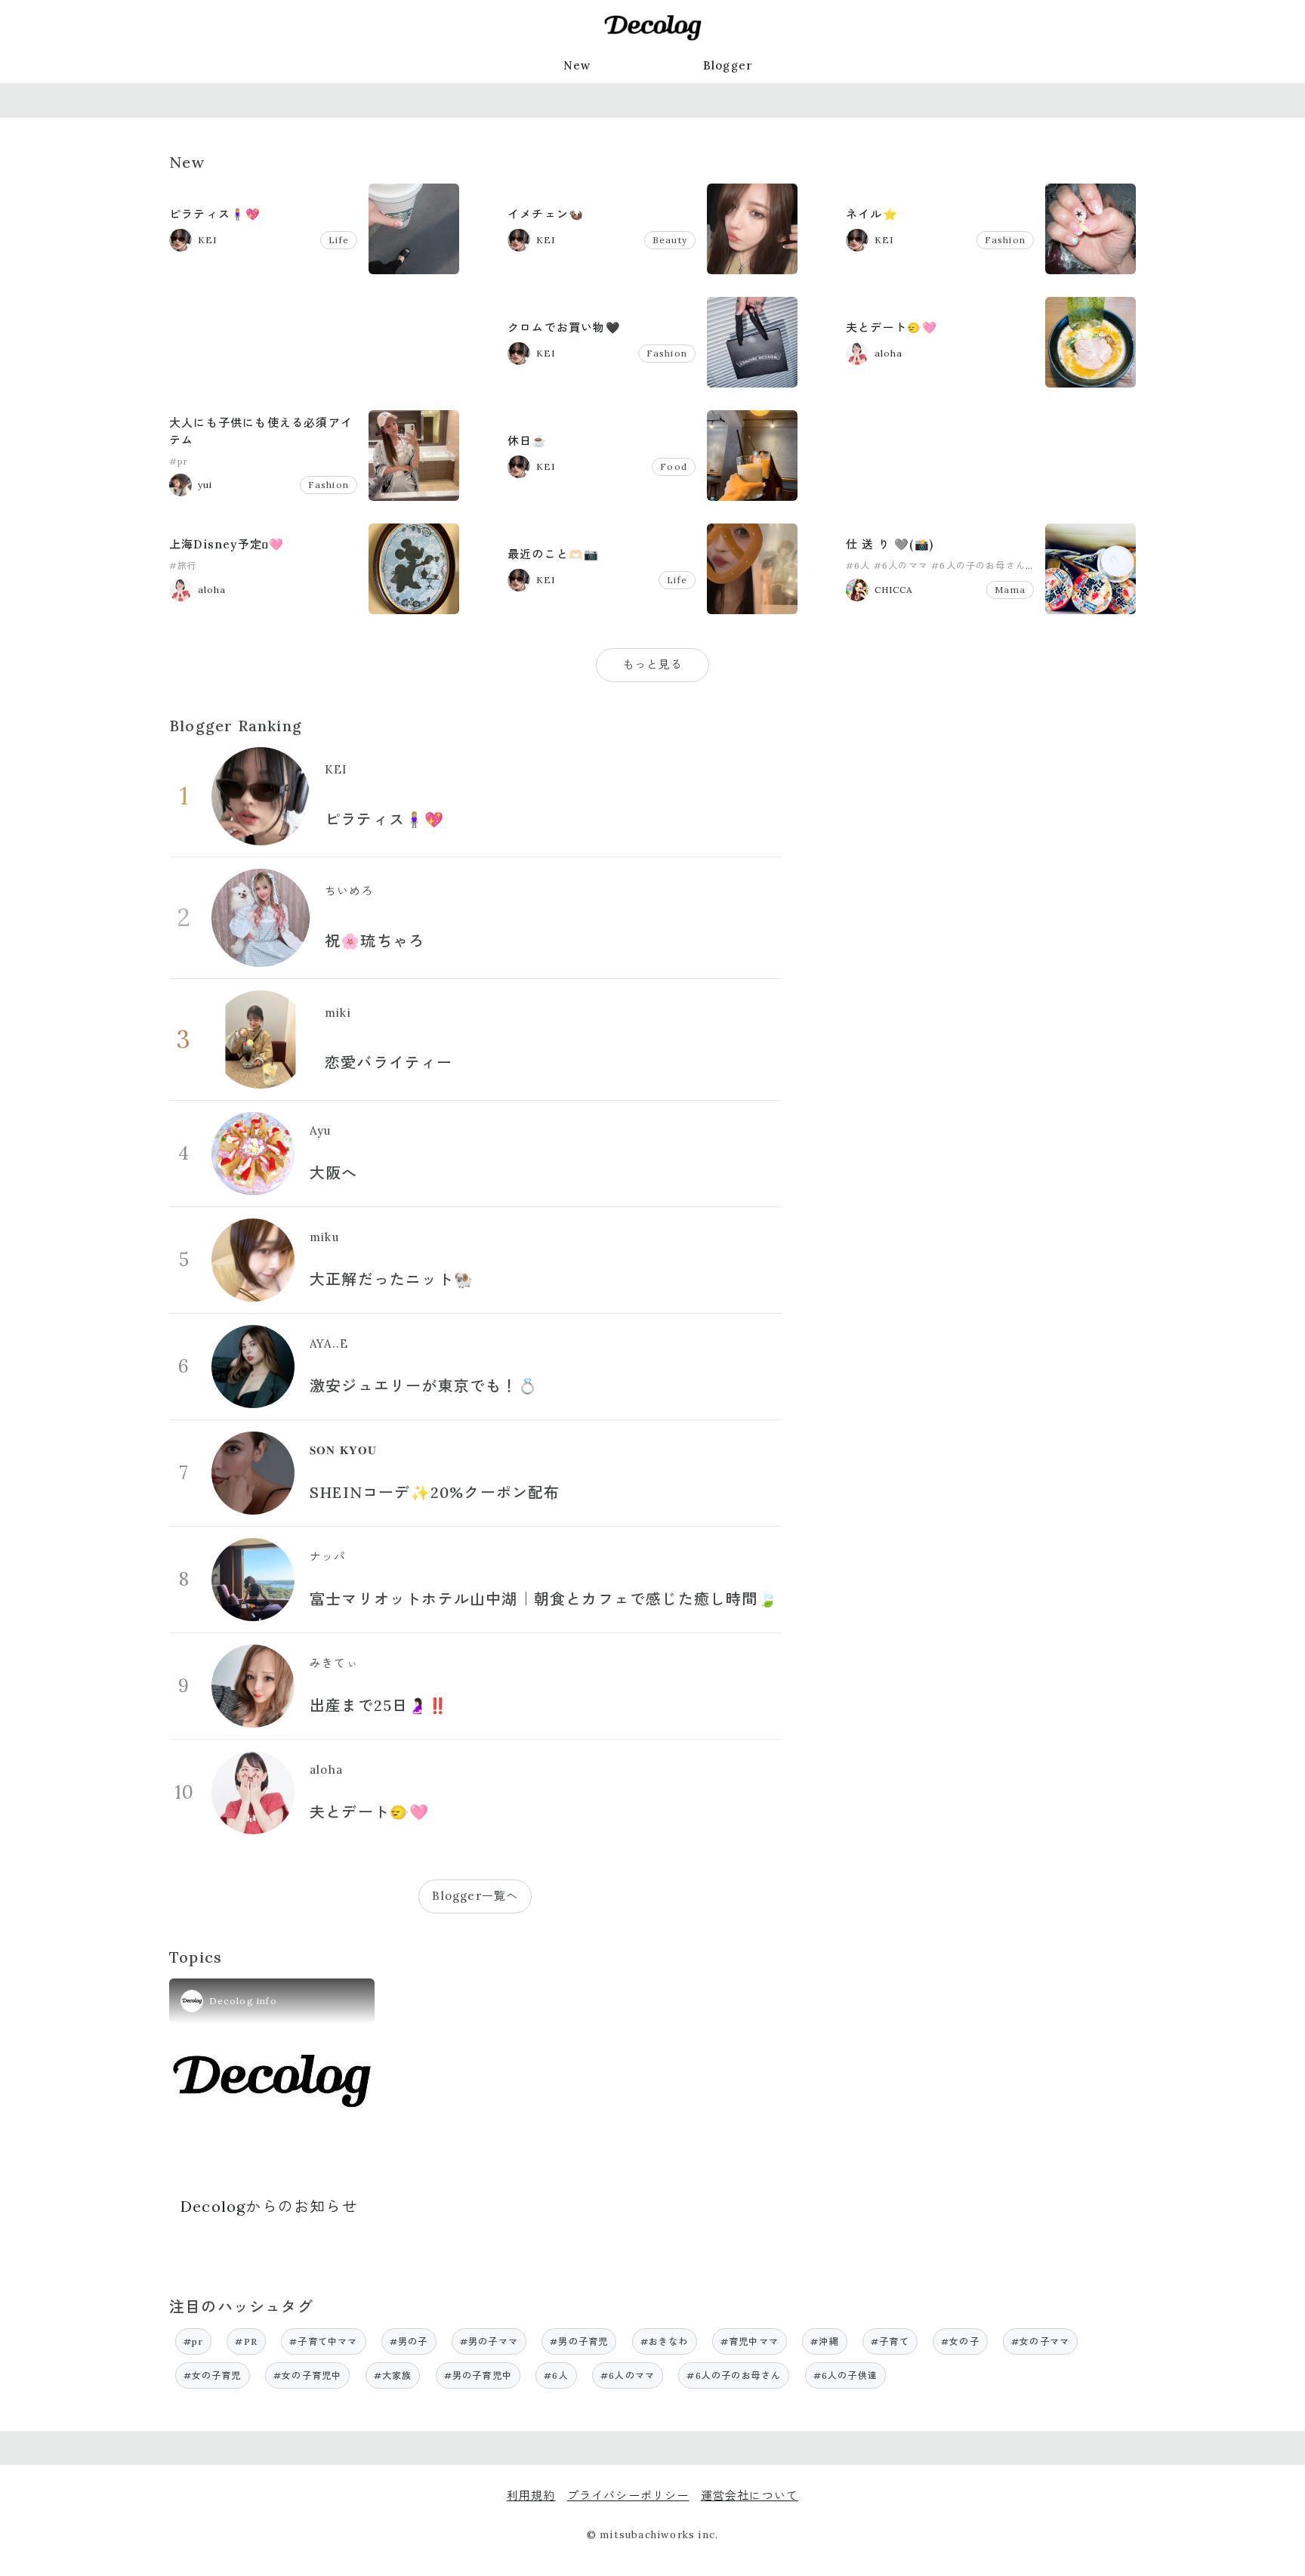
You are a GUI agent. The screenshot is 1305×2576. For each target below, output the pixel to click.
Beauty (670, 240)
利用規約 (531, 2496)
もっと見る (653, 664)
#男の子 (409, 2341)
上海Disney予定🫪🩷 (227, 544)
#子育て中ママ (323, 2341)
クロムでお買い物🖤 (564, 327)
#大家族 (393, 2375)
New (577, 65)
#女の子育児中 (307, 2375)
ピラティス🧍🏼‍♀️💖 (215, 214)
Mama (1010, 590)
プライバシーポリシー (628, 2496)
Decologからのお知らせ (269, 2206)
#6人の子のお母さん (978, 565)
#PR (246, 2341)
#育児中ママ (750, 2341)
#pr (179, 461)
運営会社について (750, 2496)
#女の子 (960, 2341)
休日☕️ (528, 441)
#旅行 (184, 565)
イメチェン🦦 (546, 214)
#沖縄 (825, 2341)
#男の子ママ (489, 2341)
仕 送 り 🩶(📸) (890, 544)
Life (339, 240)
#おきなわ (665, 2341)
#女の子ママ (1040, 2341)
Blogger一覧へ (475, 1896)
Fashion (1005, 240)
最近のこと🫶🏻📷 (553, 554)
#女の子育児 (213, 2375)
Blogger (728, 65)
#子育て (890, 2341)
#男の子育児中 (478, 2375)
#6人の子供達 (845, 2375)
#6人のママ (901, 565)
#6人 (858, 565)
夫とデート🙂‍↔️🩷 (892, 327)
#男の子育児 (579, 2341)
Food (674, 466)
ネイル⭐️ (872, 214)
